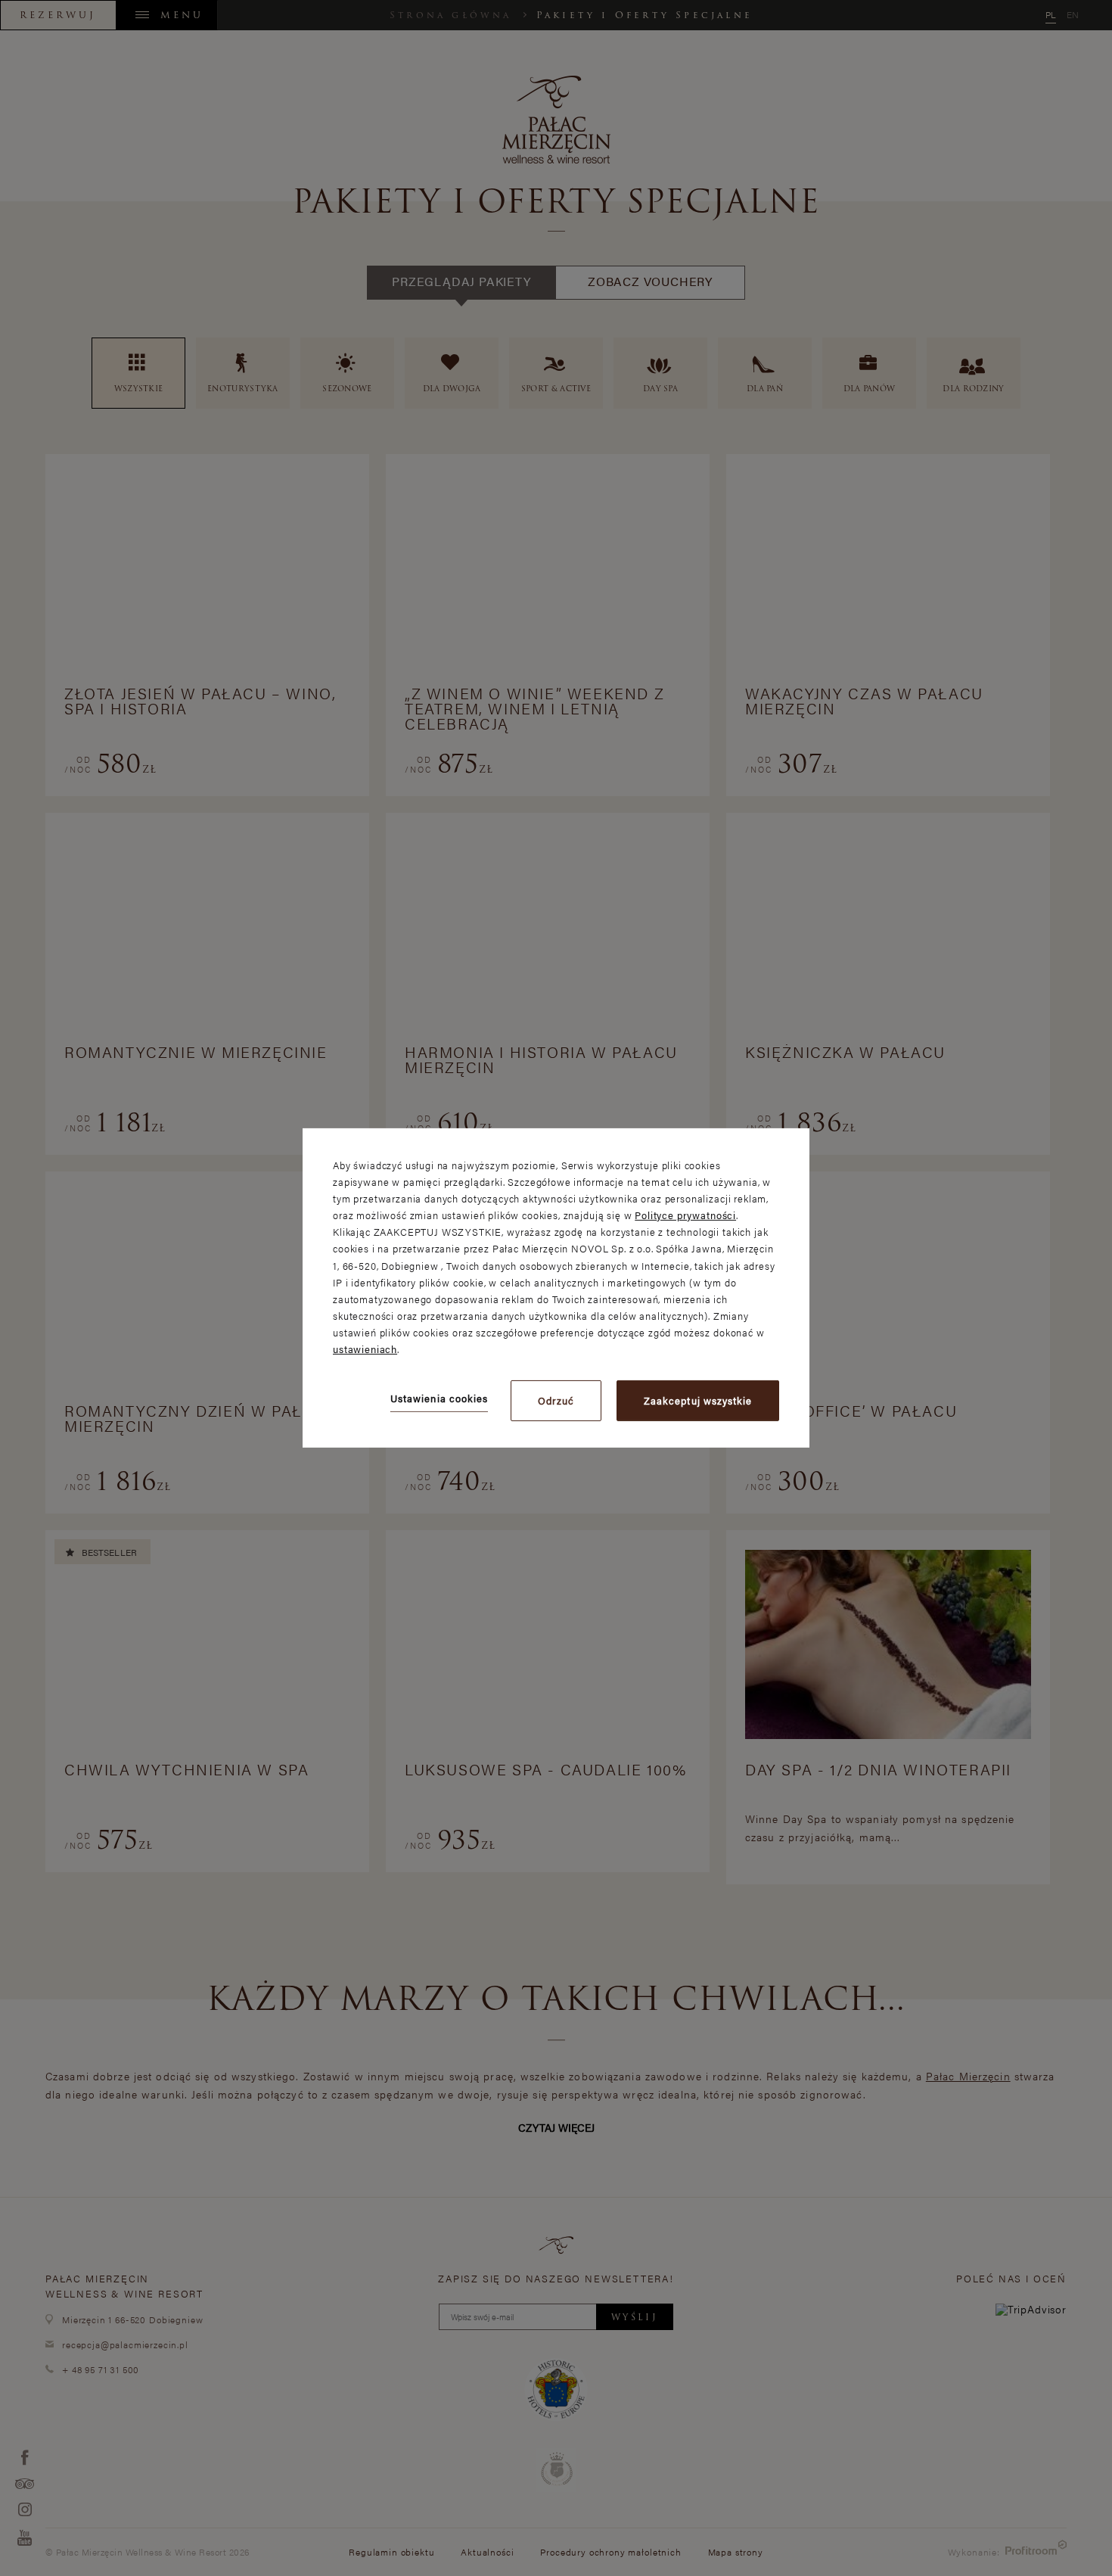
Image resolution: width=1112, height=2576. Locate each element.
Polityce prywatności (685, 1215)
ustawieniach (365, 1349)
